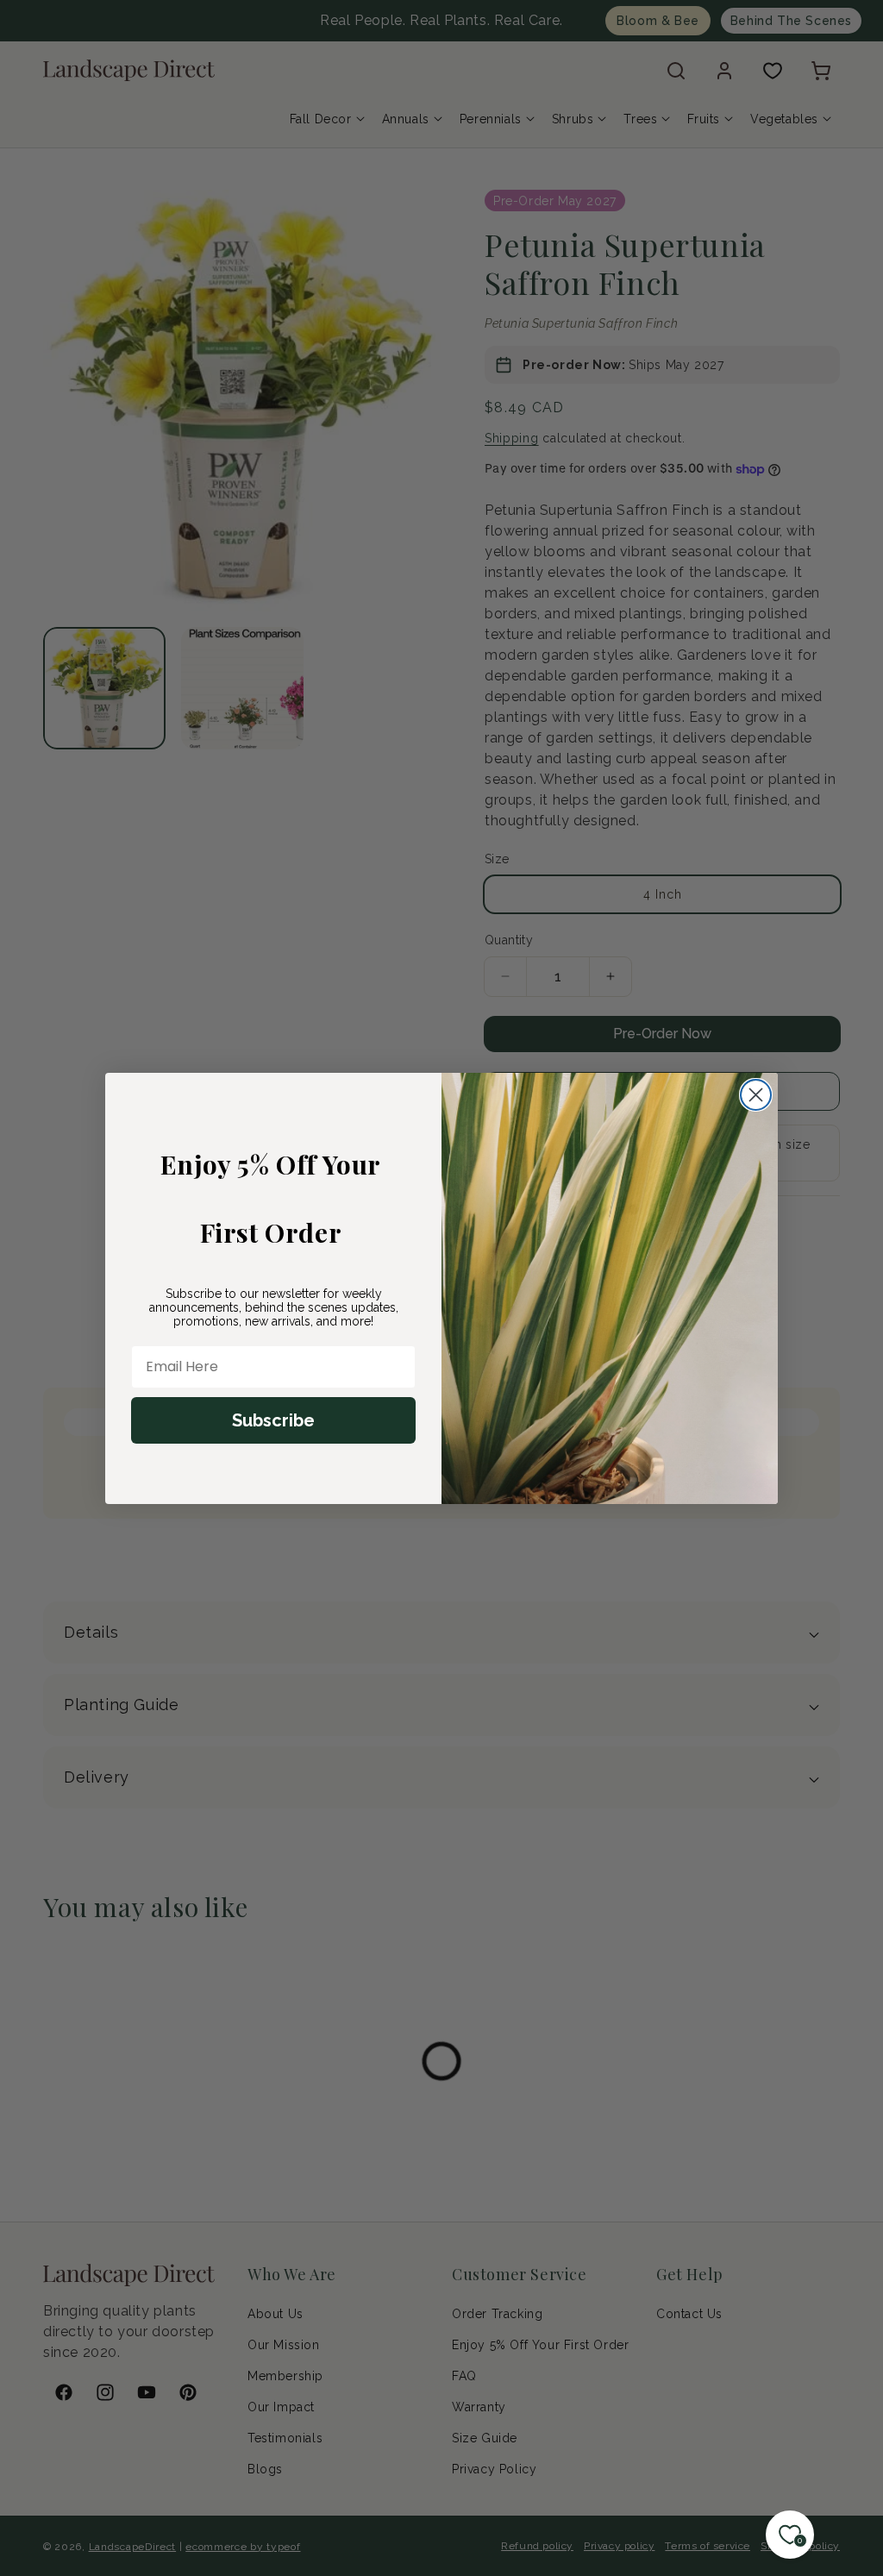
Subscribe (273, 1420)
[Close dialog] (756, 1095)
